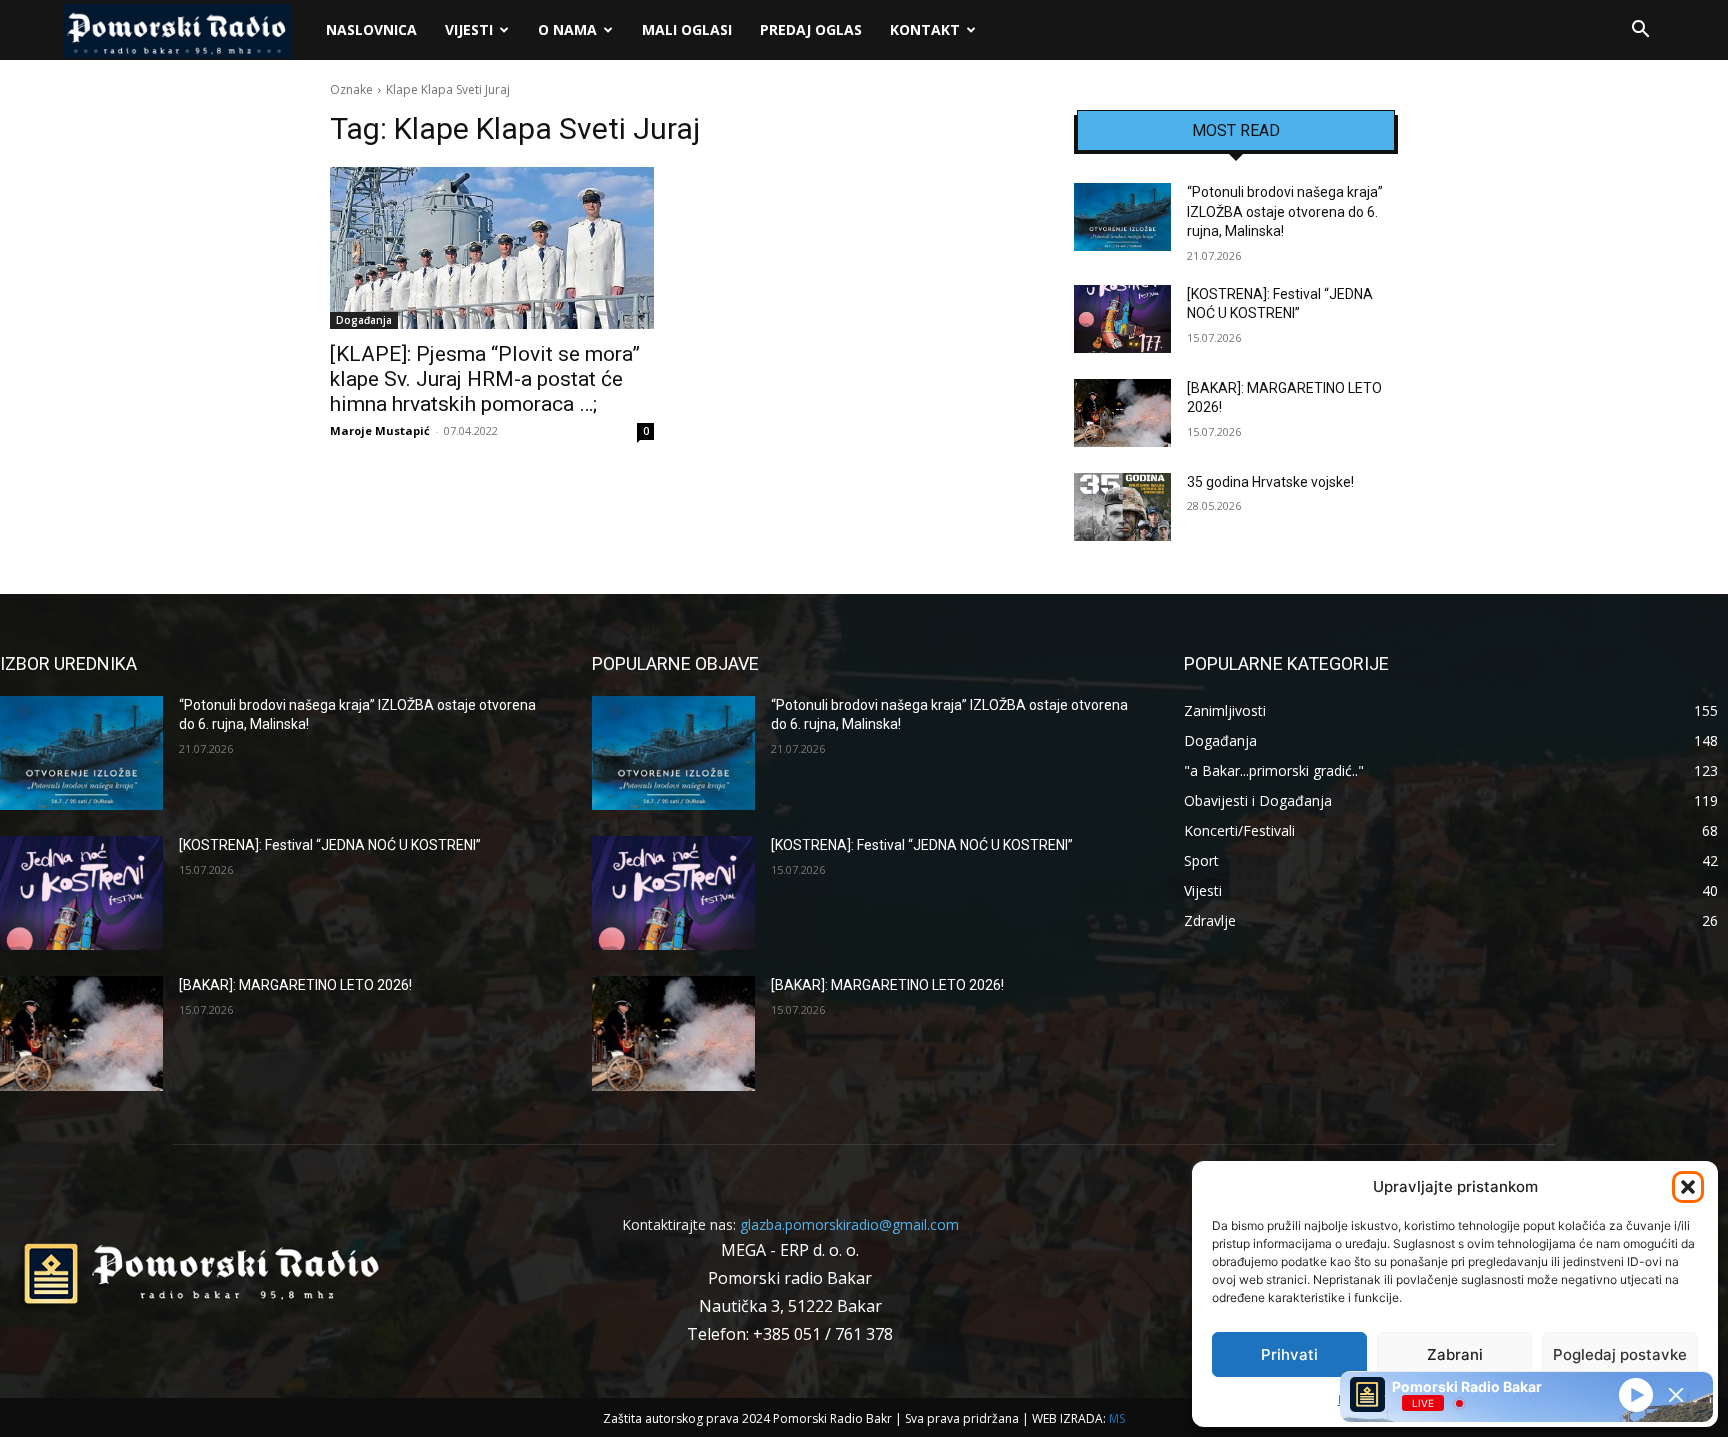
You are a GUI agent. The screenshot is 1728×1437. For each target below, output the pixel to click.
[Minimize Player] (1676, 1395)
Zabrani (1455, 1354)
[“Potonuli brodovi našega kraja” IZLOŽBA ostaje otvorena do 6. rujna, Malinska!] (1122, 217)
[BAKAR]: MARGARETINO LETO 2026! (295, 985)
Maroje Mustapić (380, 430)
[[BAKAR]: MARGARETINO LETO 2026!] (1122, 413)
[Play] (1636, 1394)
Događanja (364, 320)
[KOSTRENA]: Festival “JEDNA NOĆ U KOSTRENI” (330, 845)
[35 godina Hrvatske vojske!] (1122, 507)
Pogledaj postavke (1620, 1354)
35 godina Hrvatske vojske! (1270, 482)
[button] (1688, 1187)
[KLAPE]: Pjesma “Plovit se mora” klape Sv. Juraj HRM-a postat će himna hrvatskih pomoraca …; (485, 379)
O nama (567, 29)
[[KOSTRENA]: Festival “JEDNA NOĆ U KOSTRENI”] (1122, 319)
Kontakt (925, 29)
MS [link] (1117, 1418)
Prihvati (1289, 1354)
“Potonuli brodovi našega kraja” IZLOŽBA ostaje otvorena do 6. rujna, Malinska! (1285, 211)
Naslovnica (371, 29)
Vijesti (469, 29)
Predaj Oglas (811, 29)
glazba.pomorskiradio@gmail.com (849, 1224)
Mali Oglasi (687, 29)
